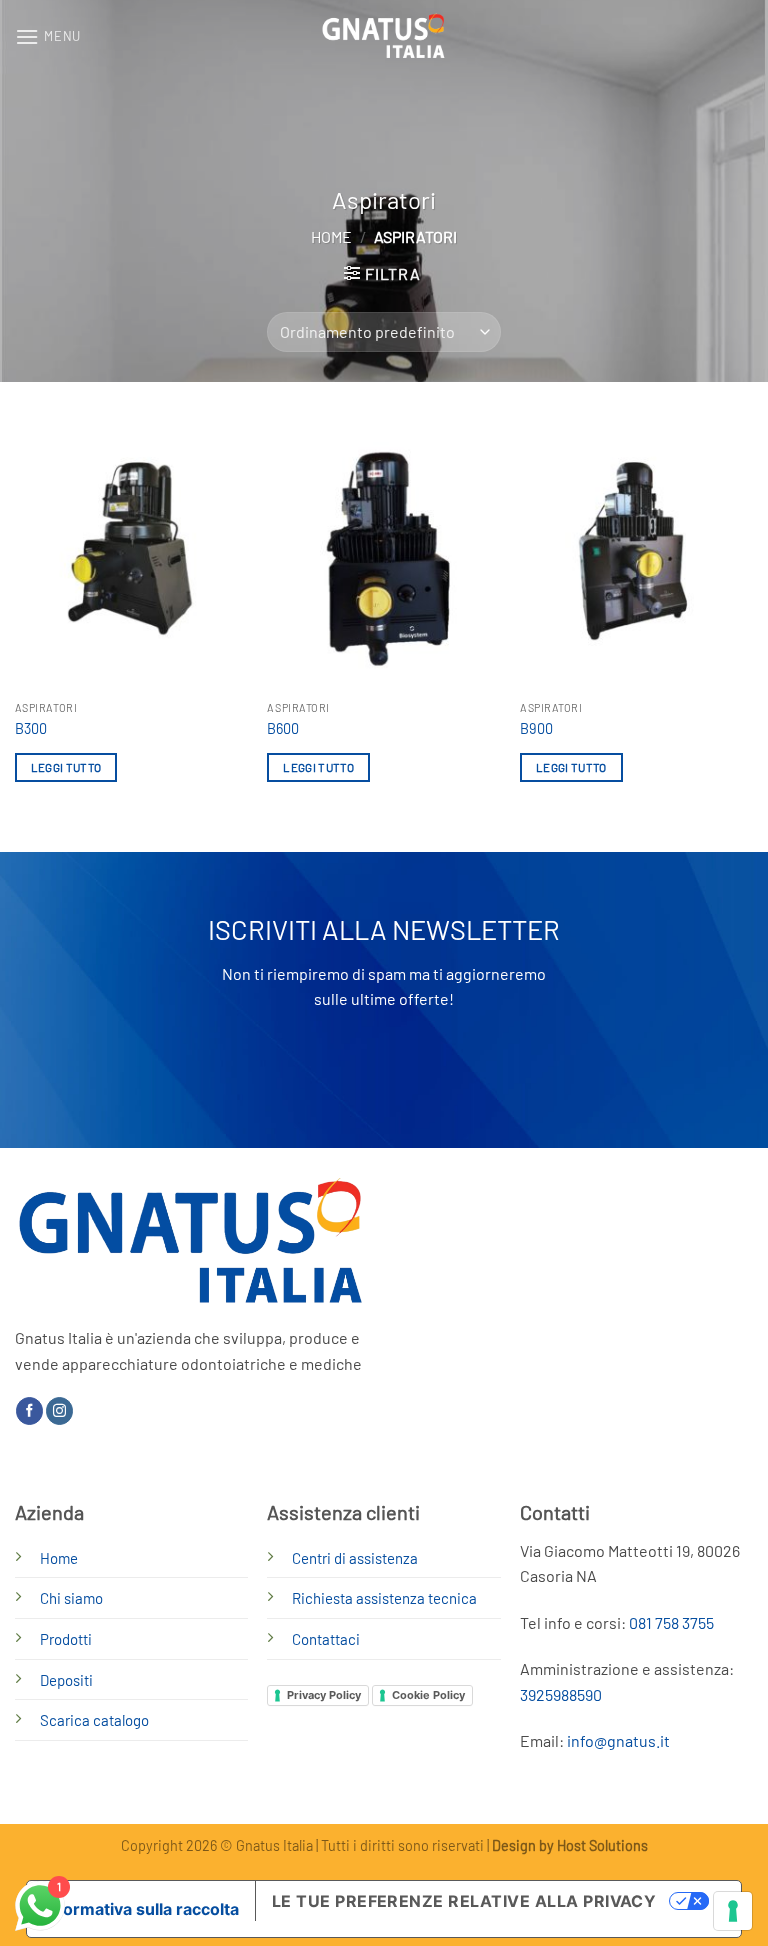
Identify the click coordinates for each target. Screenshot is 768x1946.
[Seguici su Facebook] (29, 1411)
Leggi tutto (66, 767)
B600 (283, 728)
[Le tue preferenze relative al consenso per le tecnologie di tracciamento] (733, 1911)
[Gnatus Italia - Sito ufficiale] (384, 36)
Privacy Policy (324, 1695)
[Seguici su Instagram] (59, 1411)
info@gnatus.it (618, 1740)
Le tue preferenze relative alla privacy (464, 1901)
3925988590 (561, 1694)
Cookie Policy (428, 1695)
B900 (536, 728)
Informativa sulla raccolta (141, 1909)
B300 (31, 728)
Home (331, 236)
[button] (48, 36)
